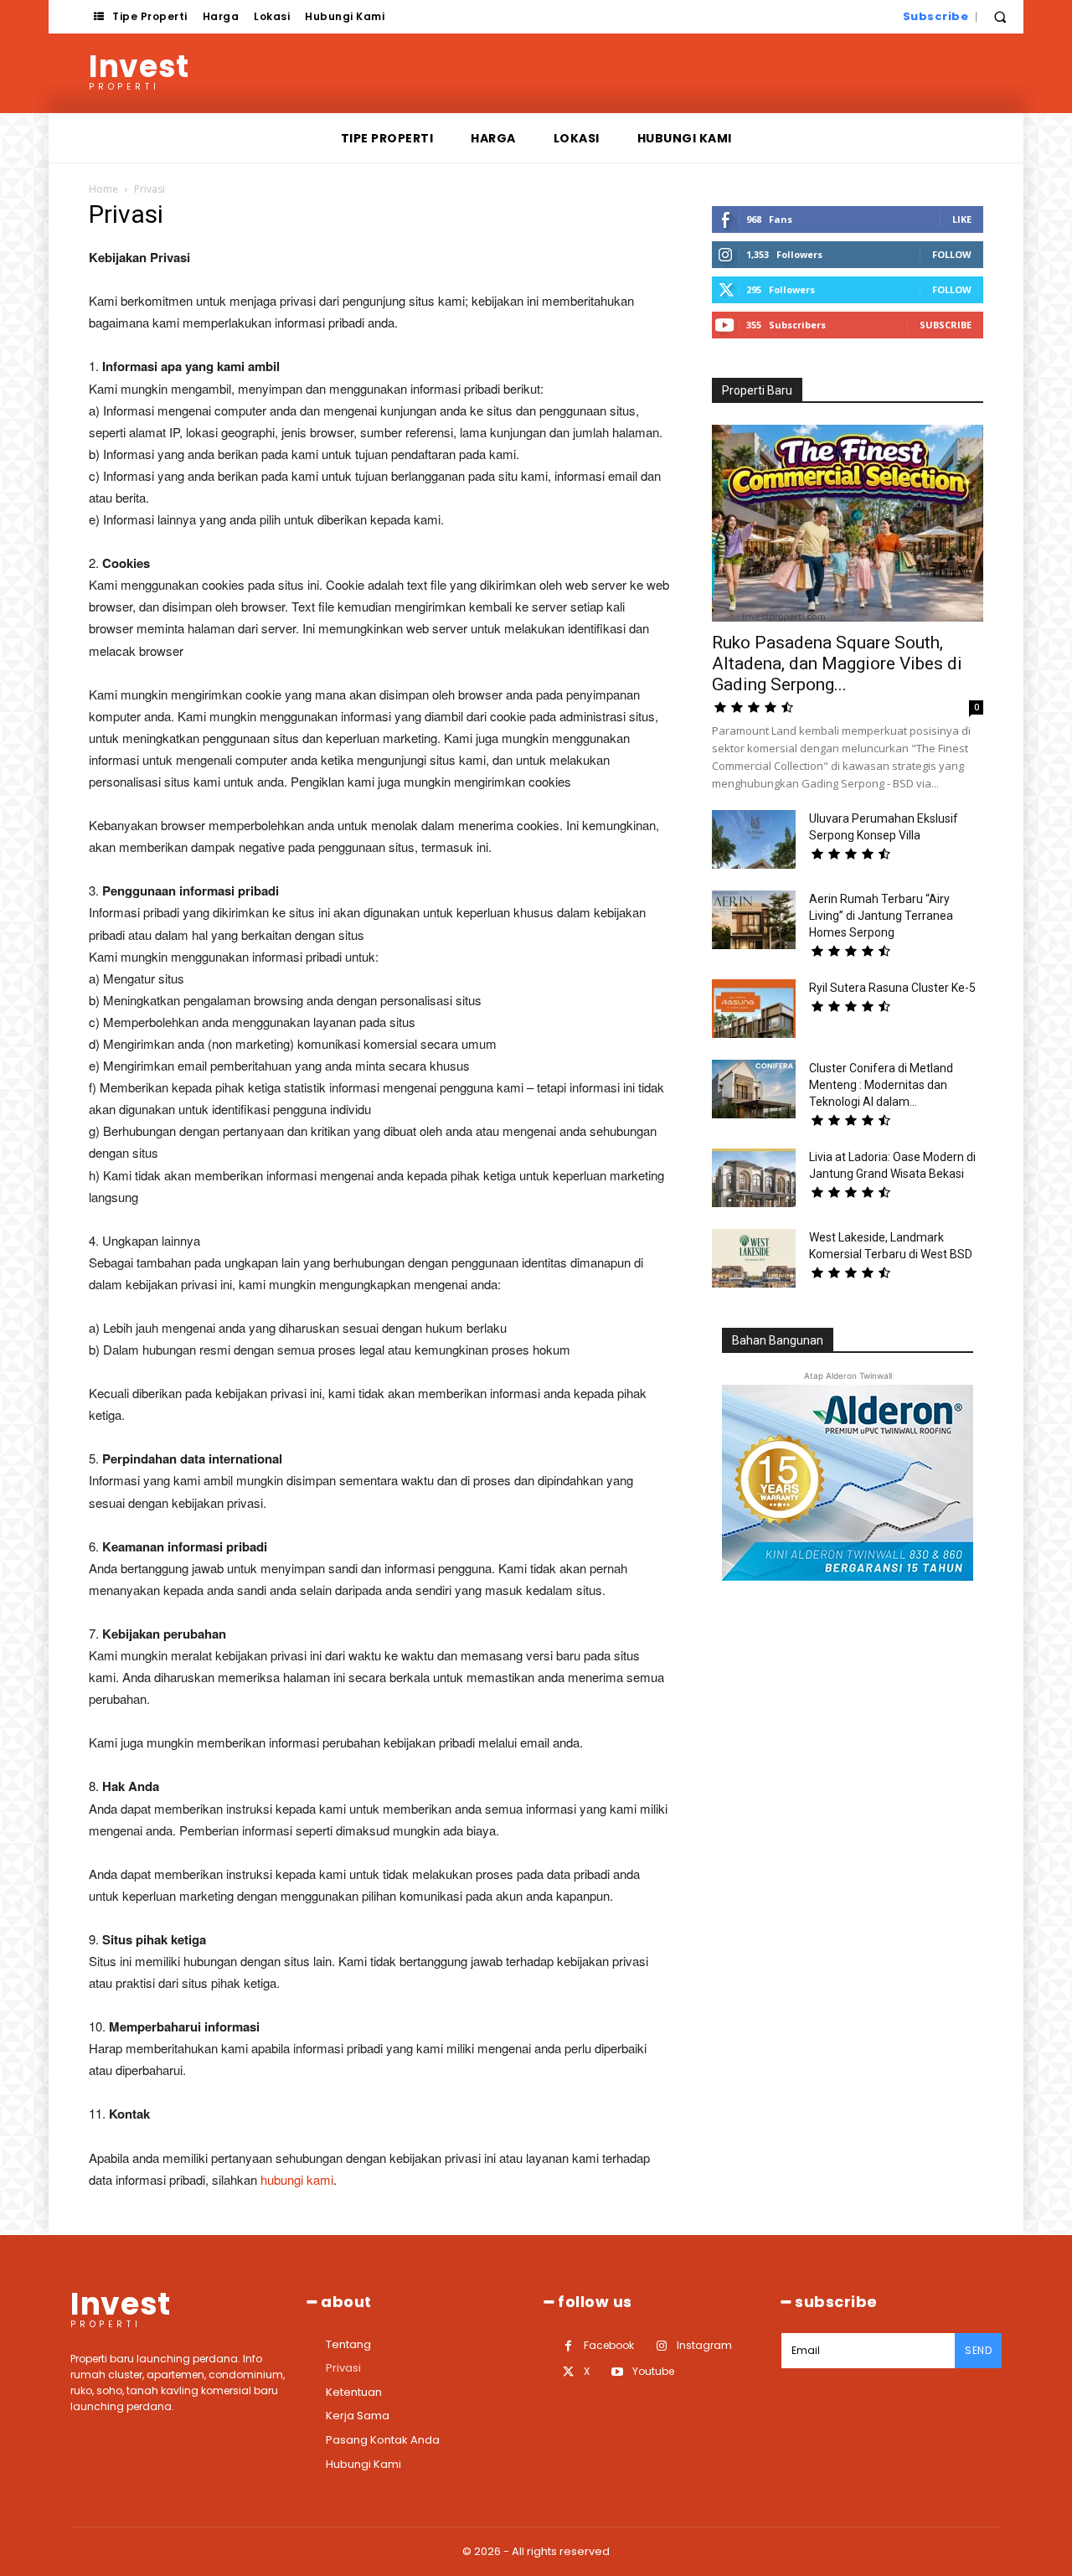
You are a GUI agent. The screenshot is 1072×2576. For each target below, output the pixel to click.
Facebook (609, 2345)
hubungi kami (297, 2179)
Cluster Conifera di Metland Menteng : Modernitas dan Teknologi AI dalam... (881, 1085)
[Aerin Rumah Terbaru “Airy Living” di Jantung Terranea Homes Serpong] (754, 920)
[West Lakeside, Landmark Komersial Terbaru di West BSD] (754, 1258)
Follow (952, 254)
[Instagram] (661, 2346)
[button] (1000, 17)
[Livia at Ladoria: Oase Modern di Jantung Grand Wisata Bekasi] (754, 1178)
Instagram (704, 2345)
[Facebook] (568, 2346)
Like (962, 219)
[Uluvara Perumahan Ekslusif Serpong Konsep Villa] (754, 839)
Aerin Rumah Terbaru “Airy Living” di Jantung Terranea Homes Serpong (881, 916)
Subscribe (946, 325)
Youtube (653, 2371)
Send (978, 2350)
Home (103, 189)
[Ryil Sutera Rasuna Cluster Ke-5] (754, 1009)
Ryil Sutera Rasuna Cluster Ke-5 (892, 988)
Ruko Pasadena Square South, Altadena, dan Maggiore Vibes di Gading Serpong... (837, 663)
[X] (568, 2372)
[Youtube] (617, 2372)
